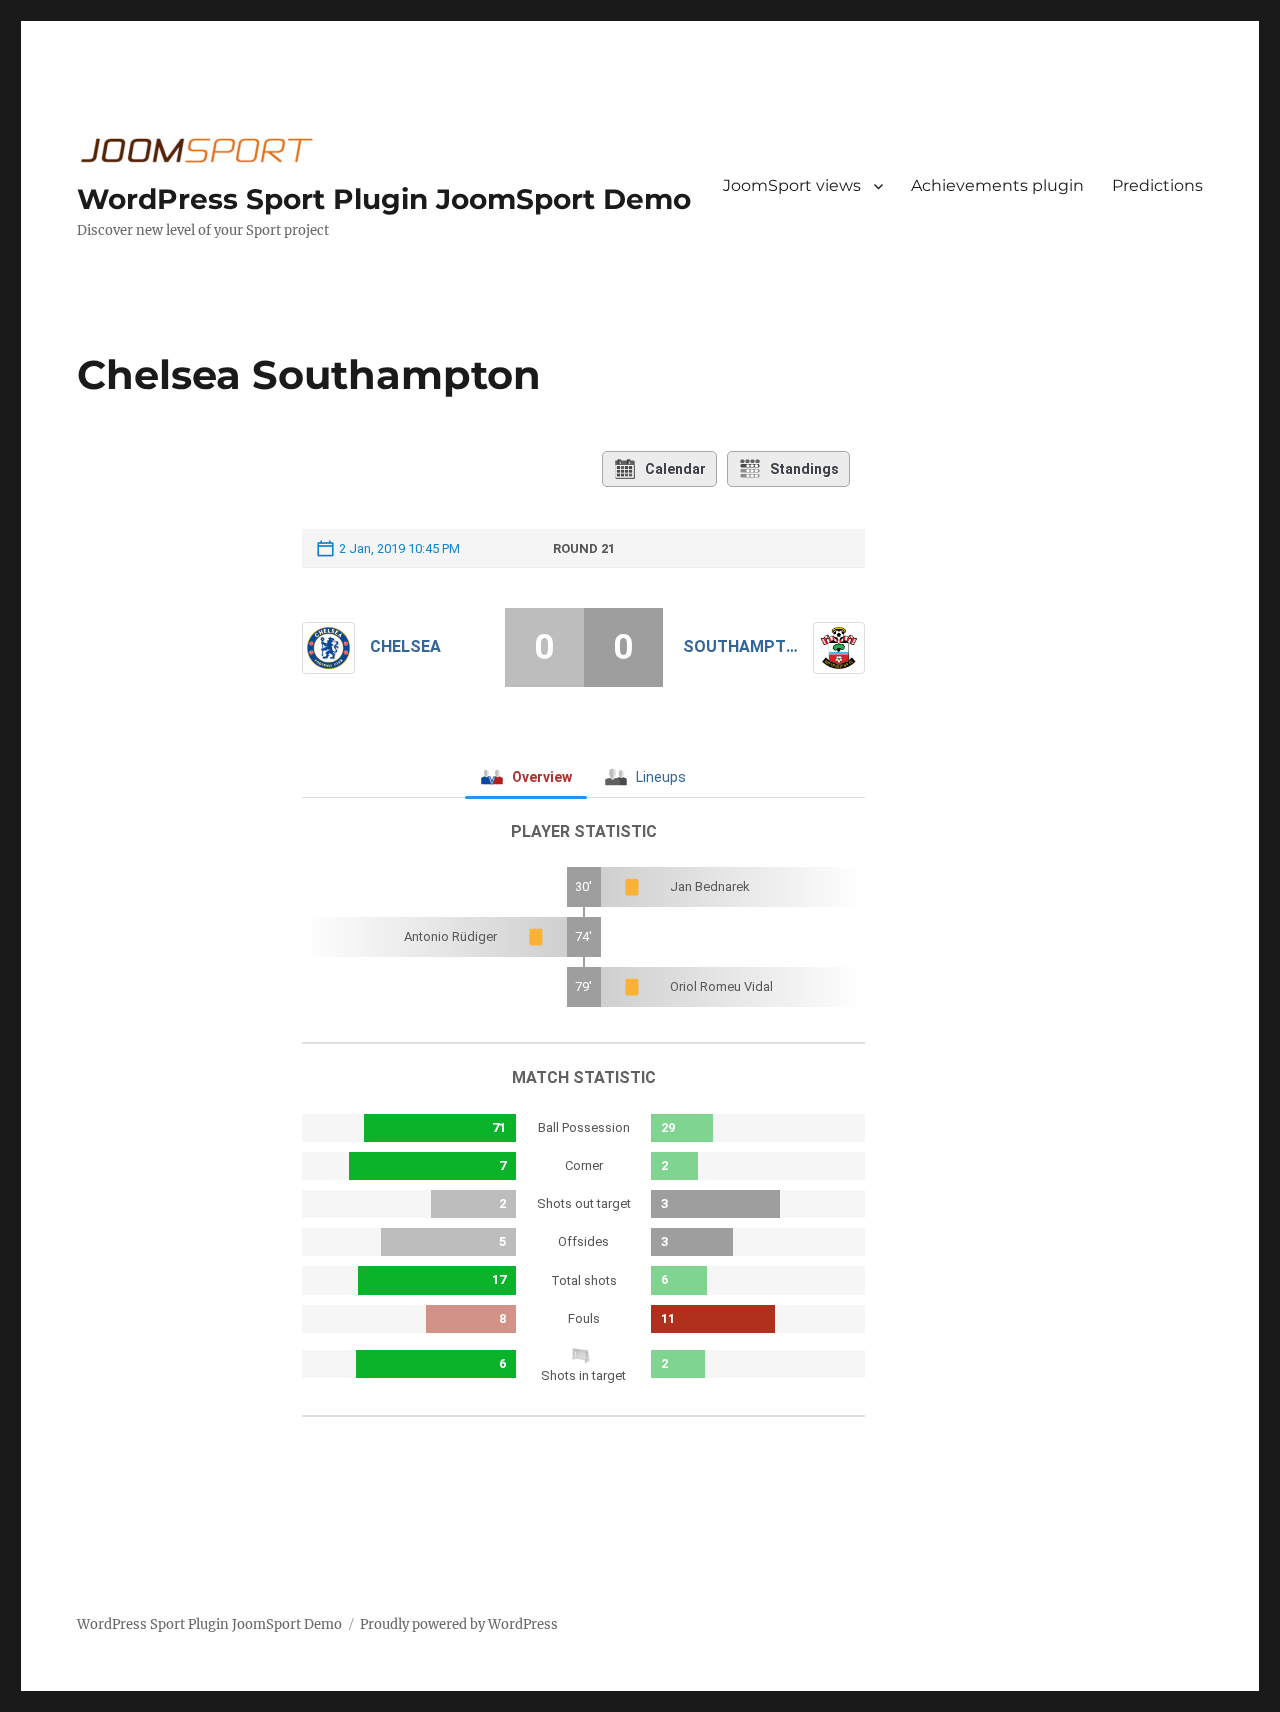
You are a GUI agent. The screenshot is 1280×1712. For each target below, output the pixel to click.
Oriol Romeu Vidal (721, 986)
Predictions (1157, 185)
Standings (804, 469)
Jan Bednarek (710, 886)
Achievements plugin (997, 185)
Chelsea (405, 646)
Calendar (675, 469)
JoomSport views (792, 185)
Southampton (740, 646)
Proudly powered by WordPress (459, 1624)
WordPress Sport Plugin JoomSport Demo (384, 199)
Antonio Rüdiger (450, 936)
